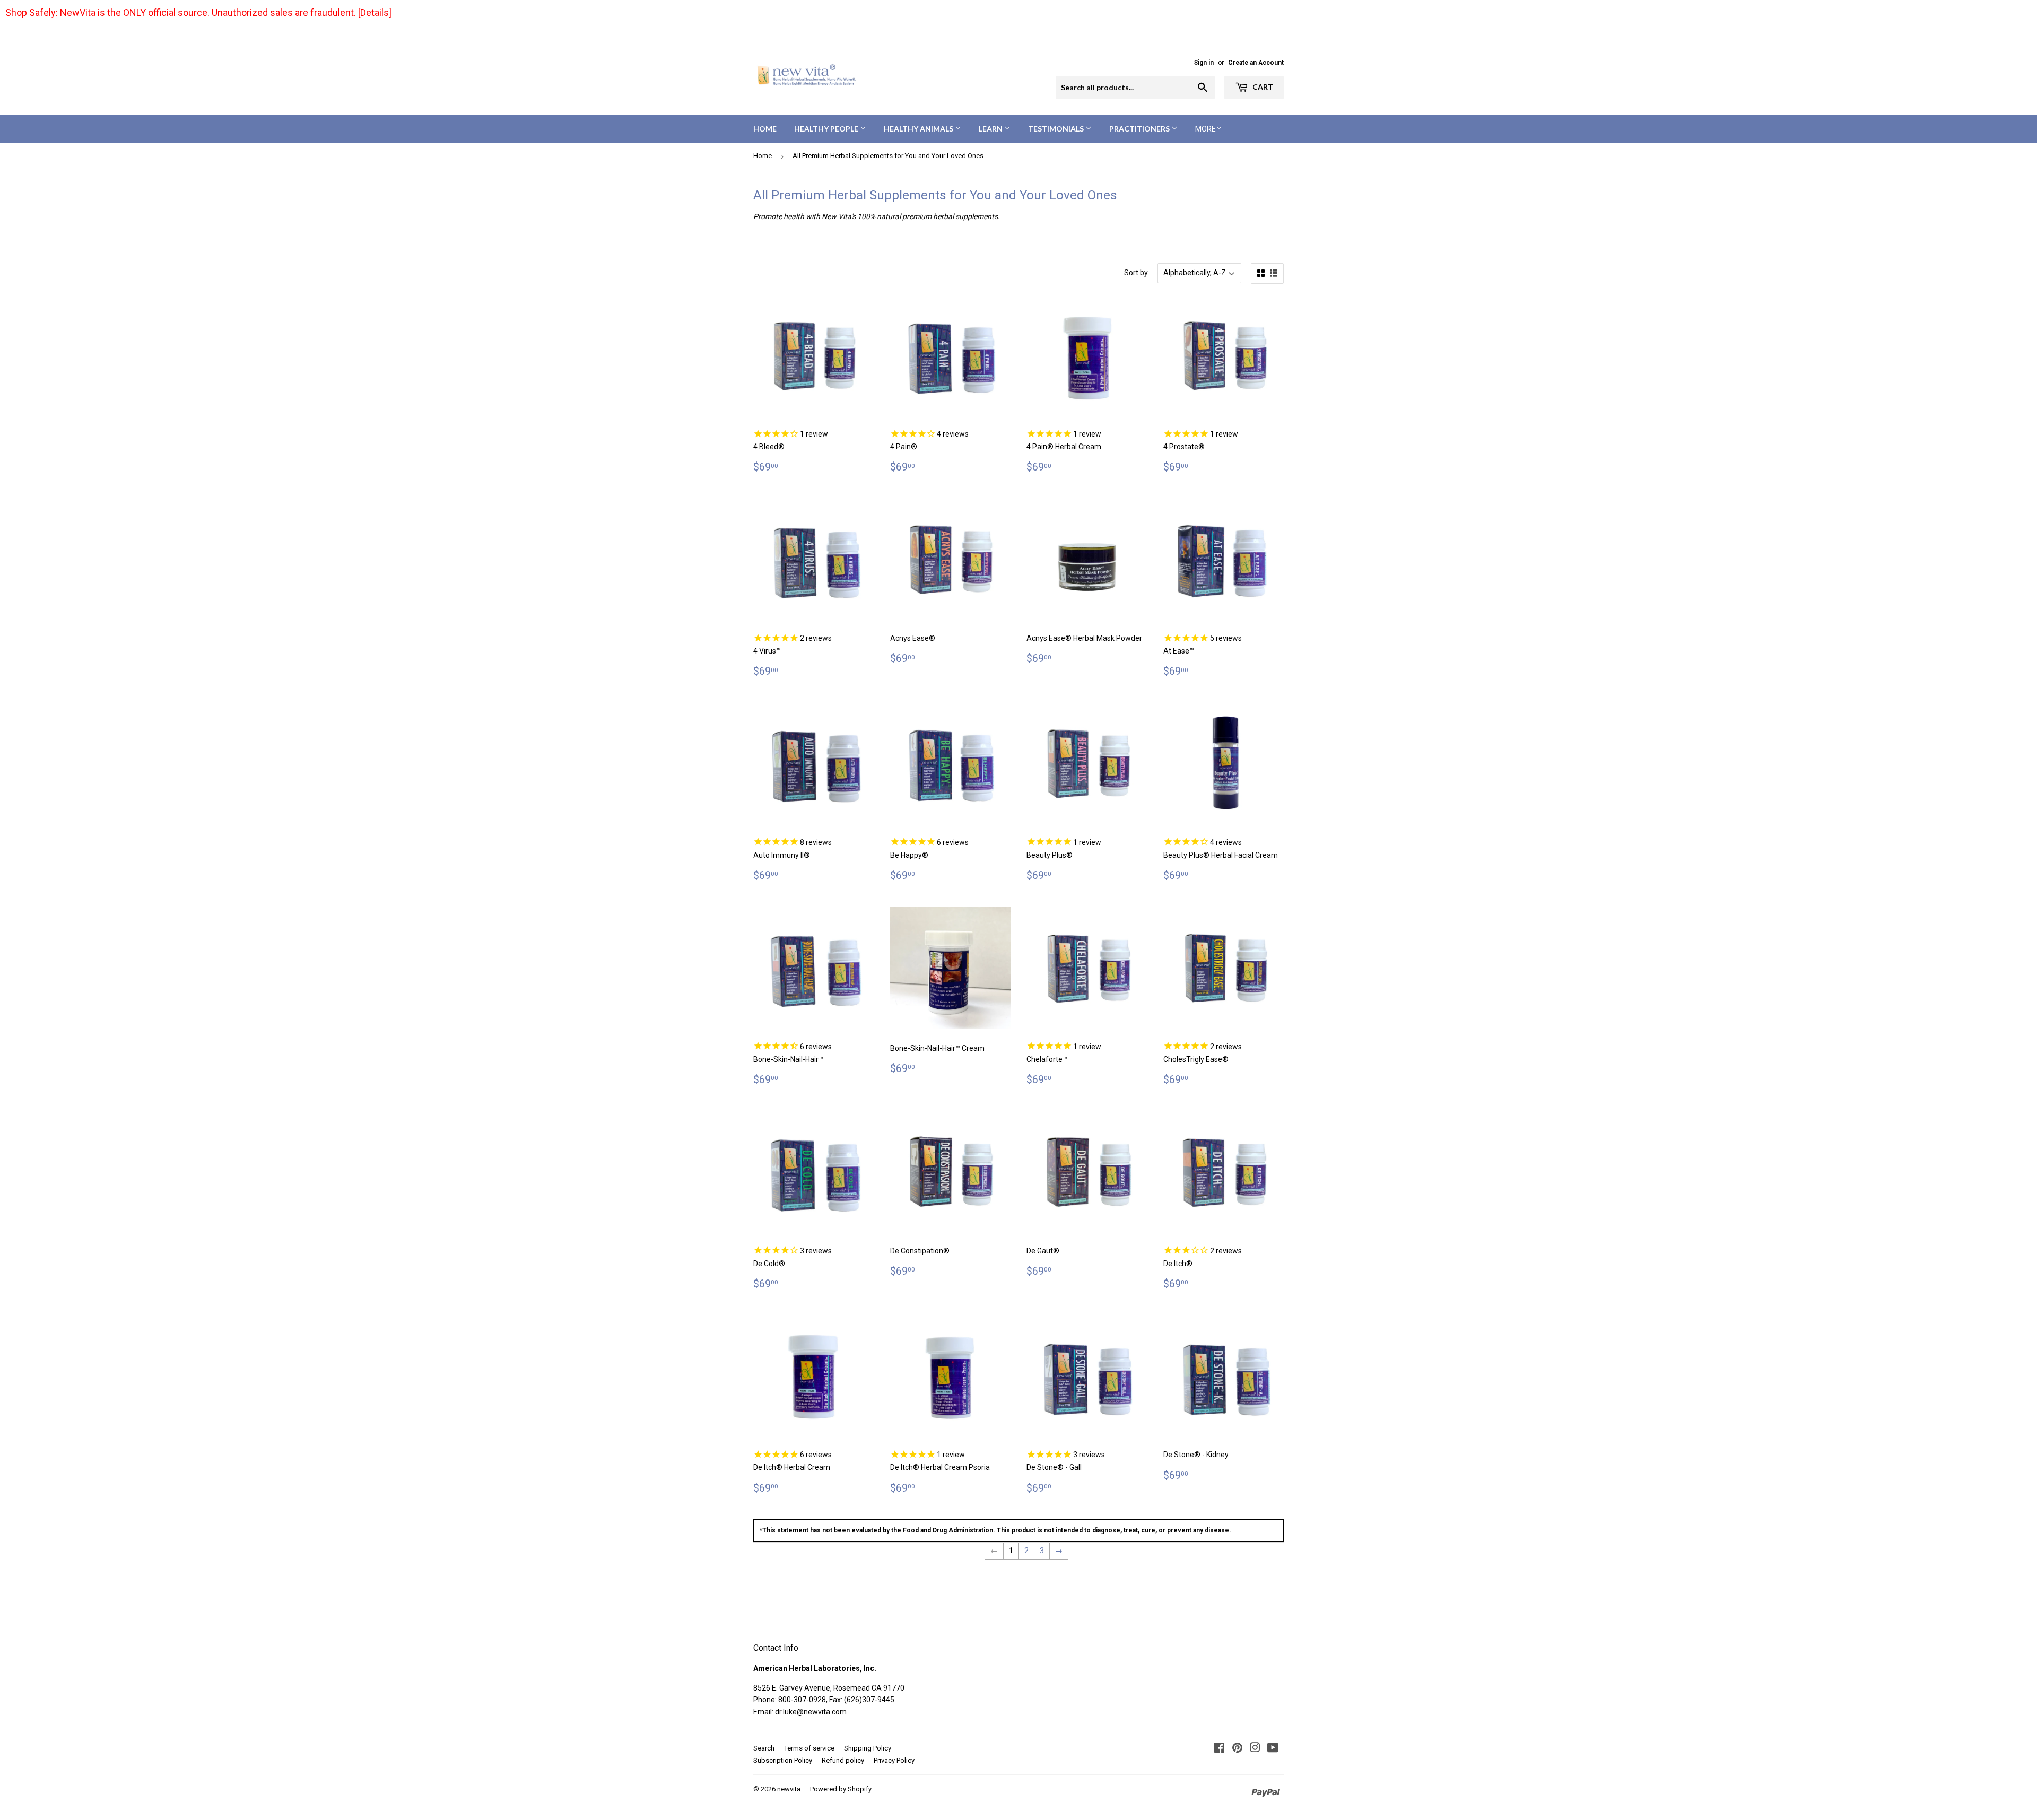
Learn (991, 129)
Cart (1262, 87)
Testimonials (1057, 129)
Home (765, 129)
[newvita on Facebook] (1219, 1749)
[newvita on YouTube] (1273, 1749)
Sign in (1204, 63)
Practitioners (1140, 129)
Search (764, 1748)
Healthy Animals (919, 129)
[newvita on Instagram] (1255, 1749)
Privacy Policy (894, 1760)
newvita (789, 1789)
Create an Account (1256, 63)
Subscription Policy (783, 1760)
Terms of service (809, 1748)
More (1205, 129)
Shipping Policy (868, 1748)
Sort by (1136, 273)
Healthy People (827, 129)
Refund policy (843, 1760)
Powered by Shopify (841, 1789)
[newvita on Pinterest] (1237, 1749)
